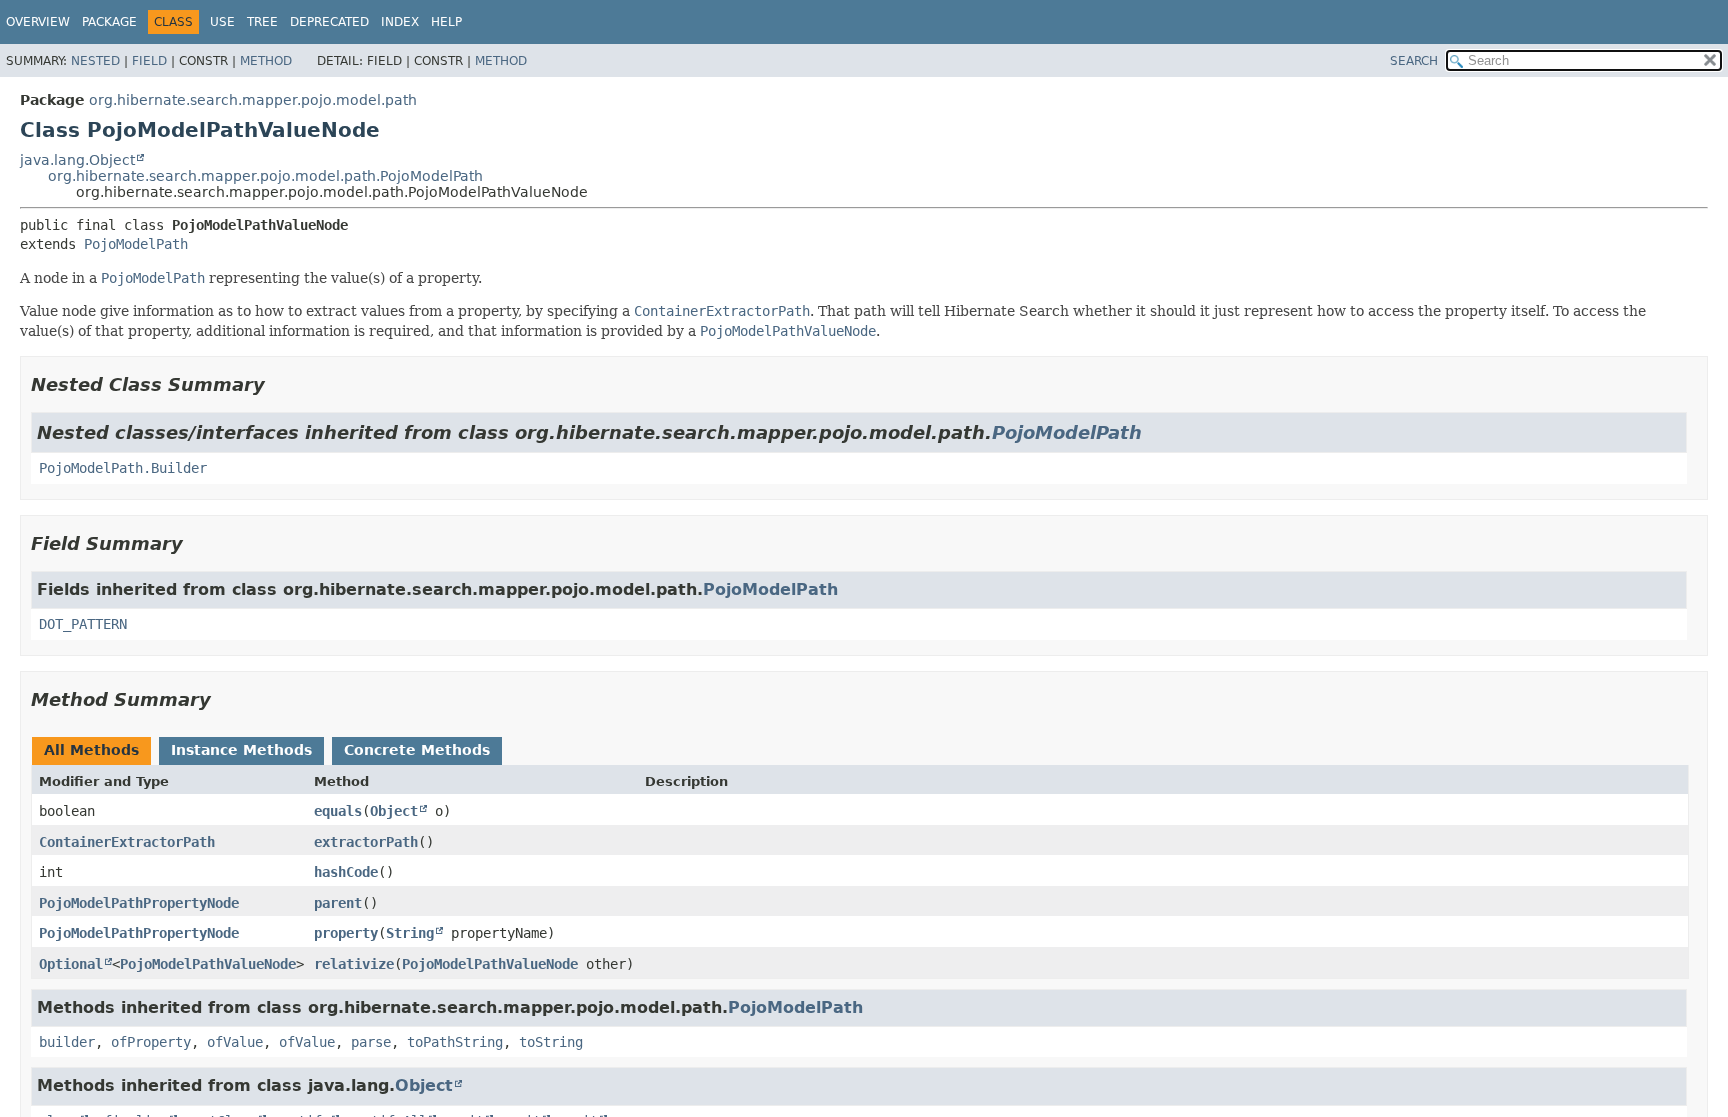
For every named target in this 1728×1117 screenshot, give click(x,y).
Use (222, 22)
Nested (95, 61)
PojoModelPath (136, 244)
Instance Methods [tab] (241, 750)
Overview (38, 22)
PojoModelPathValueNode (208, 964)
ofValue (235, 1042)
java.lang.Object (77, 160)
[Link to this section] (279, 384)
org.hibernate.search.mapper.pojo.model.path (253, 100)
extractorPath (366, 842)
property (346, 933)
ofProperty (151, 1042)
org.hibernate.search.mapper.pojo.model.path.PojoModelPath (265, 176)
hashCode (346, 872)
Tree (262, 22)
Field (149, 61)
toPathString (455, 1042)
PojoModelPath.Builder (123, 468)
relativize (354, 964)
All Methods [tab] (91, 750)
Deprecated (329, 22)
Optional (71, 964)
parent (338, 903)
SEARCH (1414, 61)
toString (551, 1042)
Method (266, 61)
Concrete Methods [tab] (417, 750)
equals (338, 811)
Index (400, 22)
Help (446, 22)
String (410, 933)
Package (109, 22)
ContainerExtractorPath (127, 842)
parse (371, 1042)
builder (67, 1042)
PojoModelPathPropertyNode (139, 903)
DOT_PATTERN (83, 624)
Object (394, 811)
